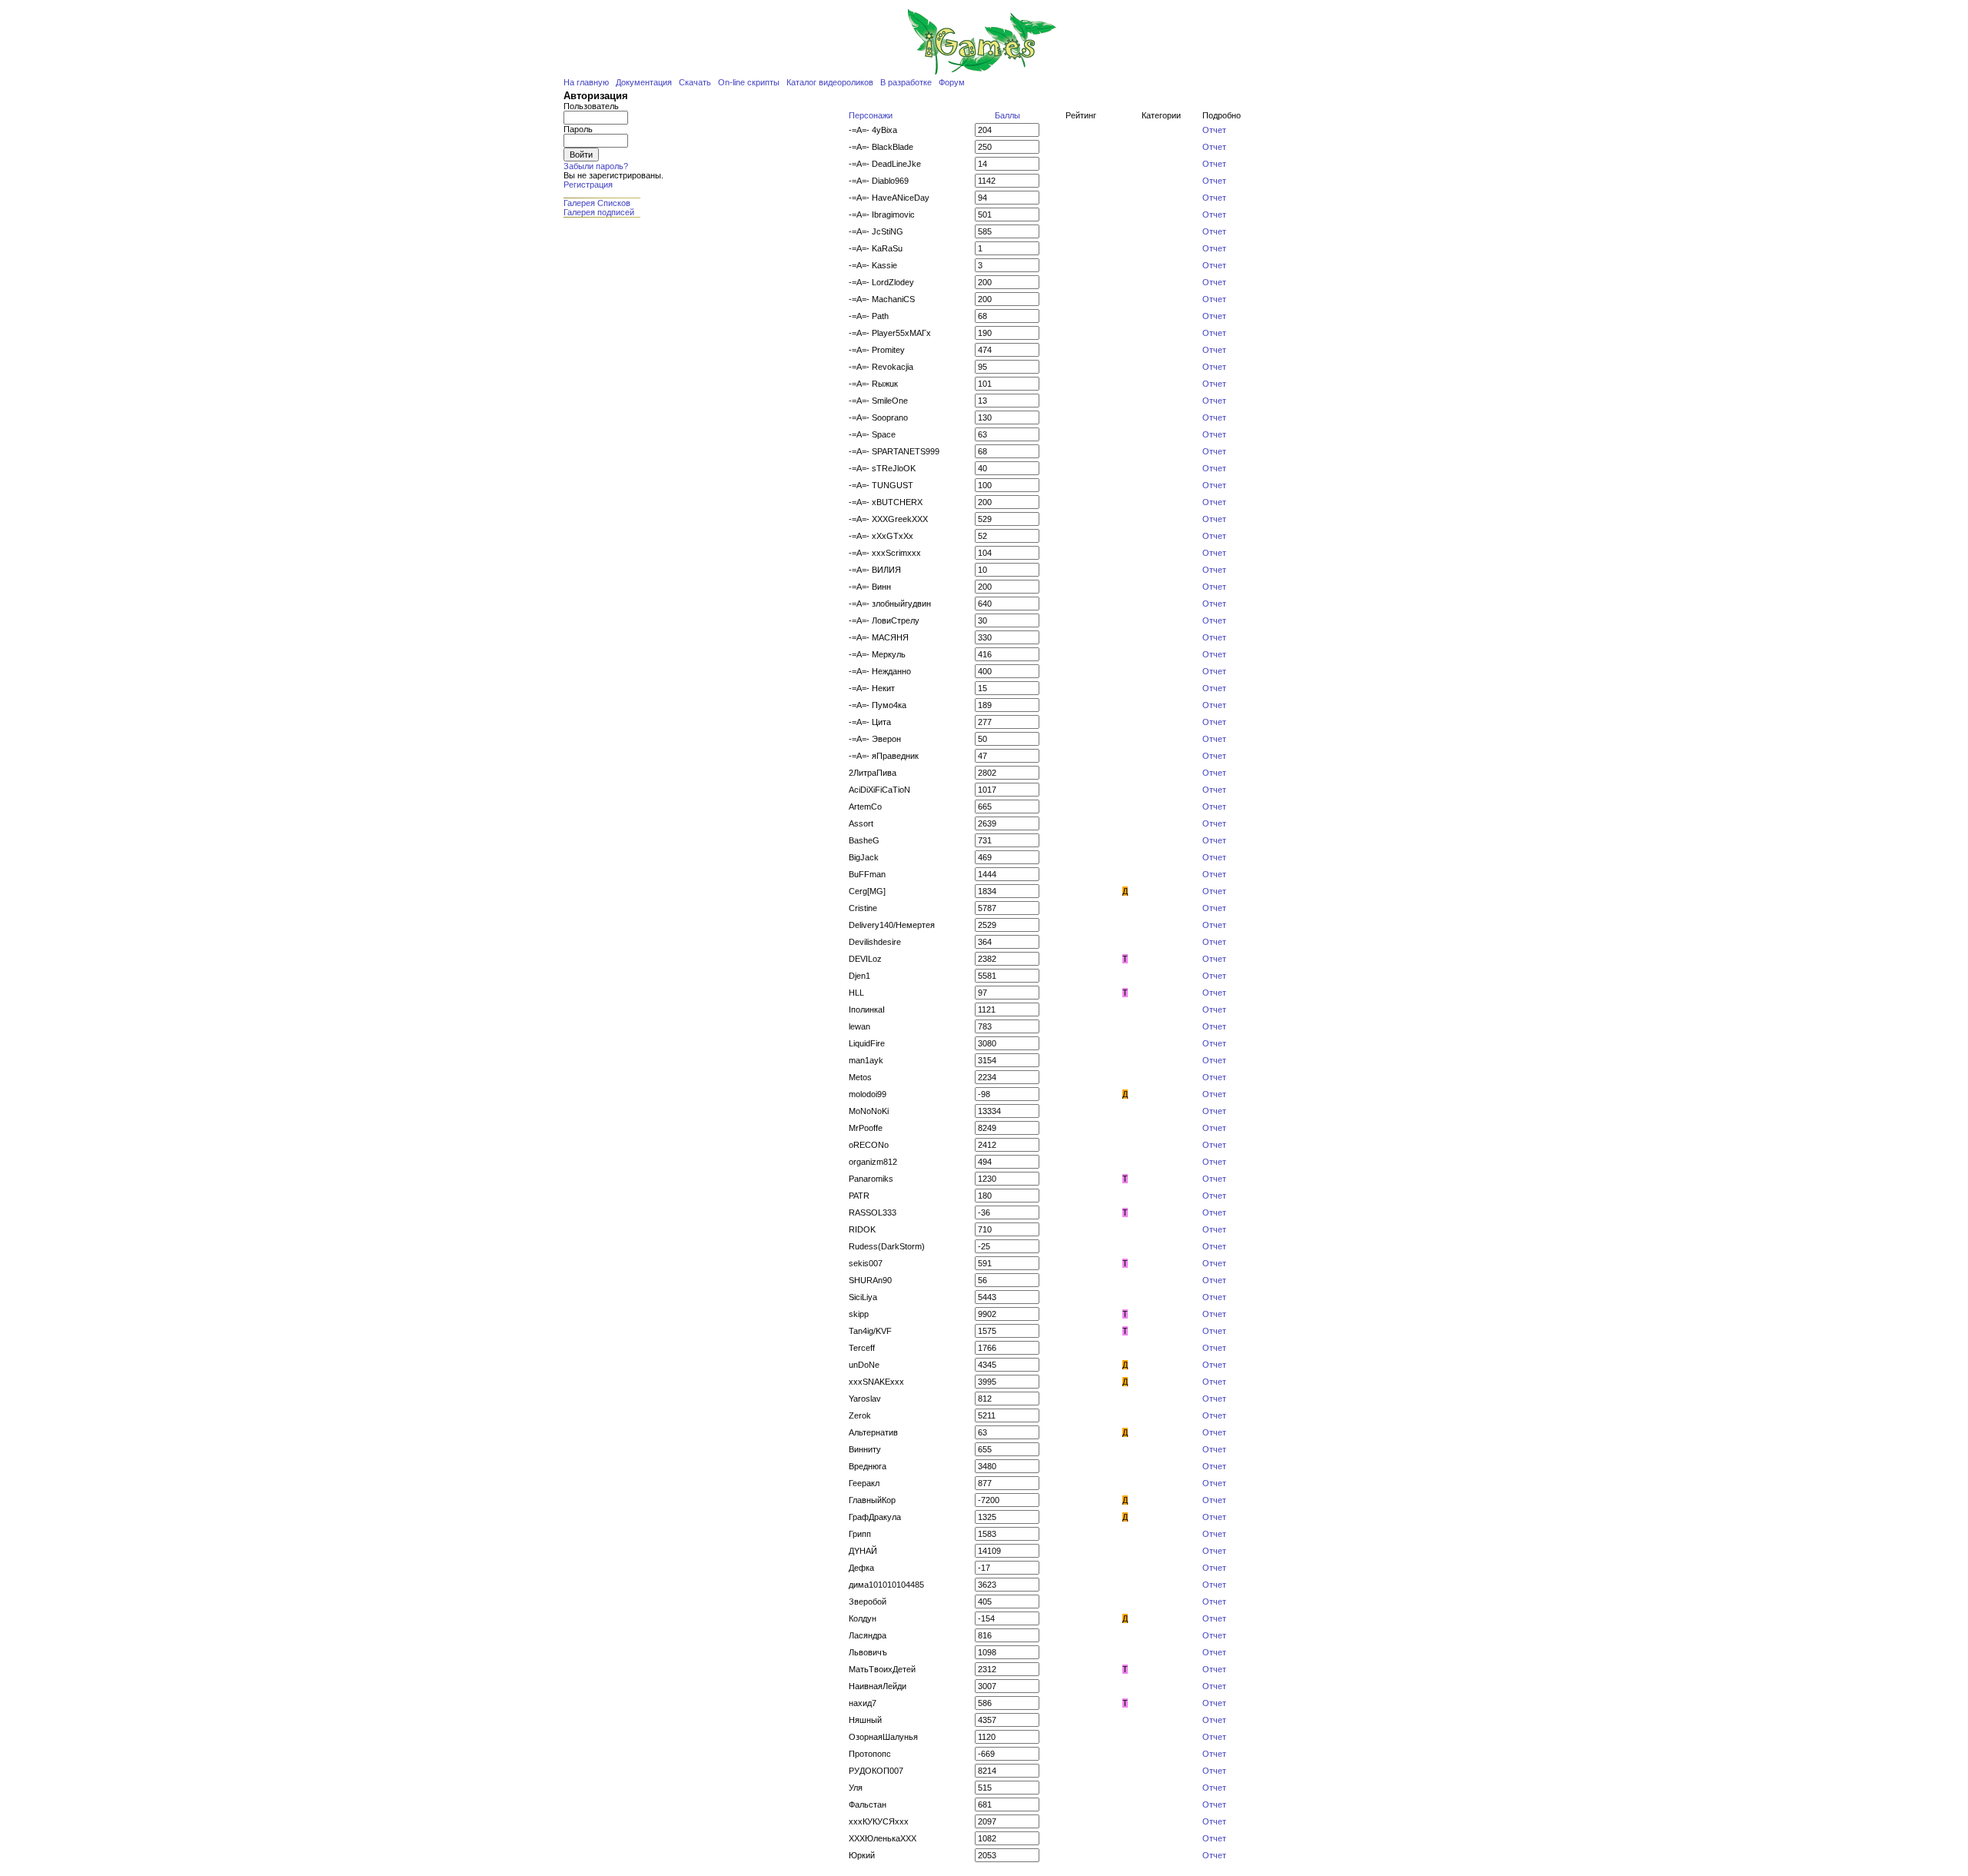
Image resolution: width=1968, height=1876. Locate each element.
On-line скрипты (749, 82)
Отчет (1214, 130)
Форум (952, 82)
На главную (586, 82)
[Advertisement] (610, 371)
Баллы (1007, 115)
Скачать (695, 82)
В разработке (906, 82)
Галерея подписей (599, 212)
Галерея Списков (597, 203)
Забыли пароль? (596, 166)
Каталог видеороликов (830, 82)
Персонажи (871, 115)
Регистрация (588, 185)
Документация (644, 82)
